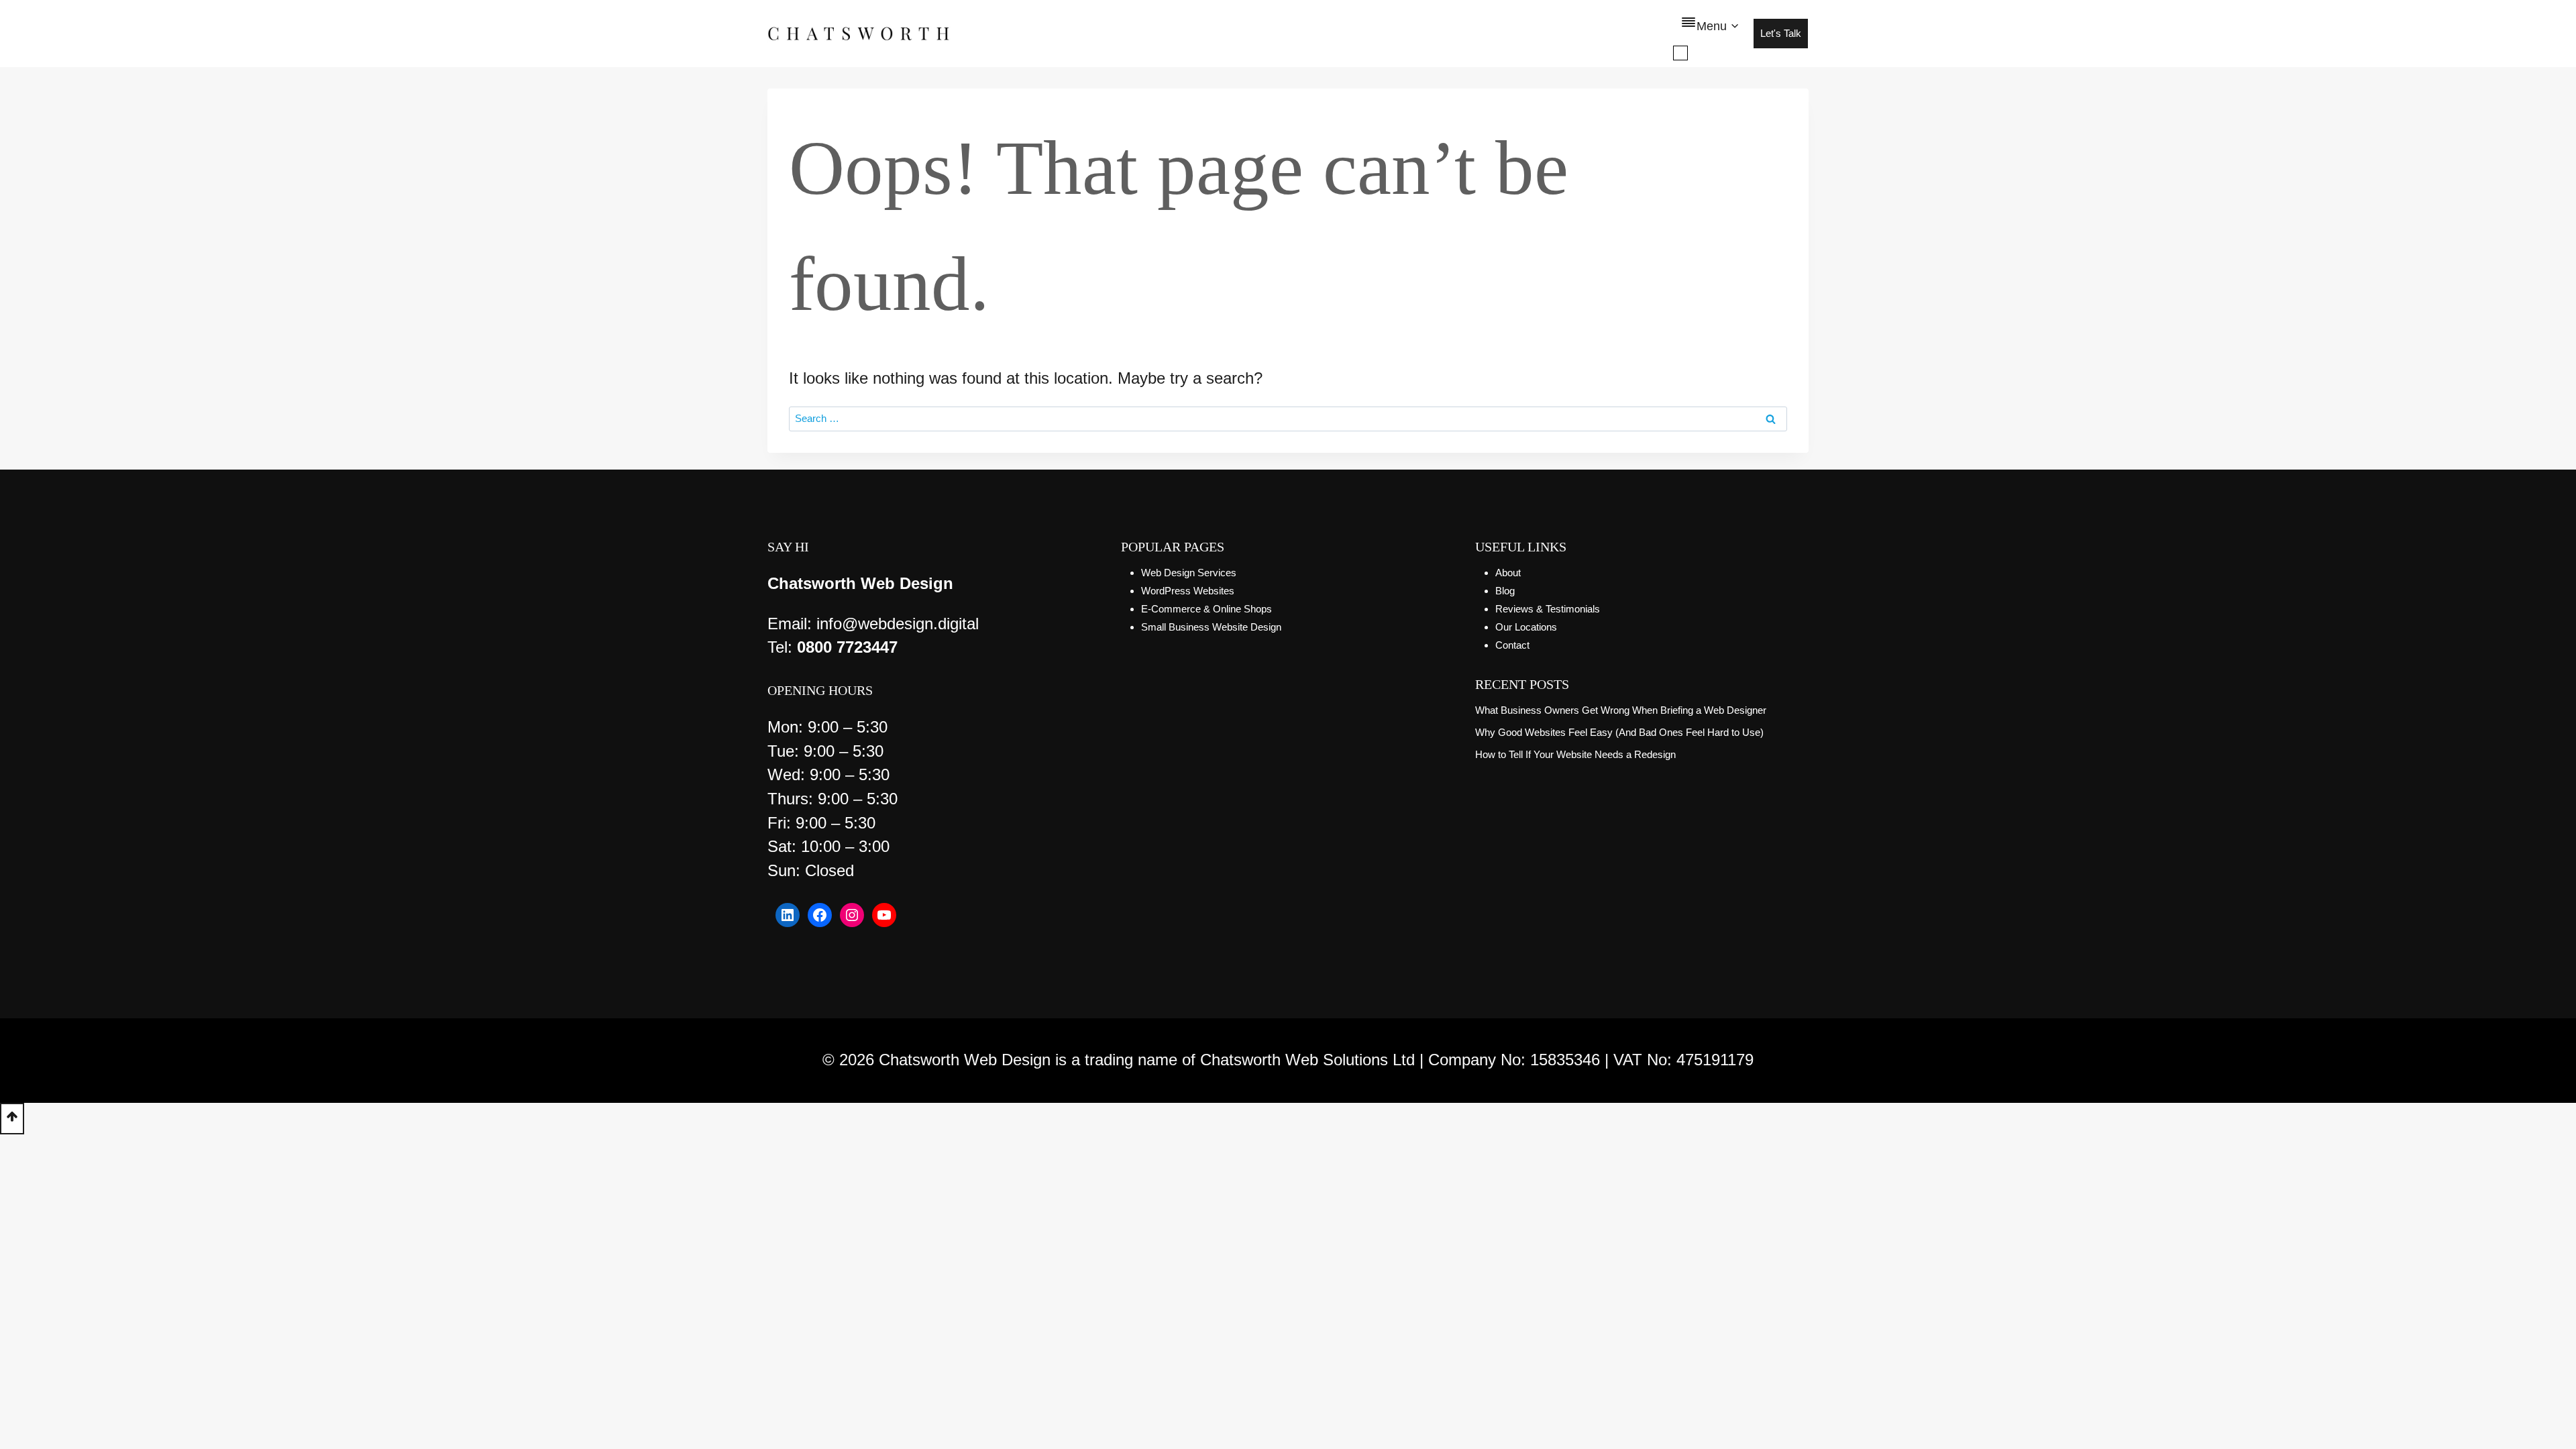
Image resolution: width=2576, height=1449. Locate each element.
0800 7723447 (847, 647)
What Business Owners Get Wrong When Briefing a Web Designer (1621, 710)
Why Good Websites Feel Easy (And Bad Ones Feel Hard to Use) (1619, 732)
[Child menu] (1680, 53)
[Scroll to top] (12, 1119)
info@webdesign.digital (898, 624)
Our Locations (1526, 627)
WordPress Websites (1188, 591)
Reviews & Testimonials (1548, 609)
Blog (1505, 591)
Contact (1512, 645)
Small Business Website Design (1211, 627)
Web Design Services (1189, 573)
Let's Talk (1781, 33)
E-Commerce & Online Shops (1206, 609)
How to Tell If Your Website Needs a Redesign (1575, 754)
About (1508, 573)
